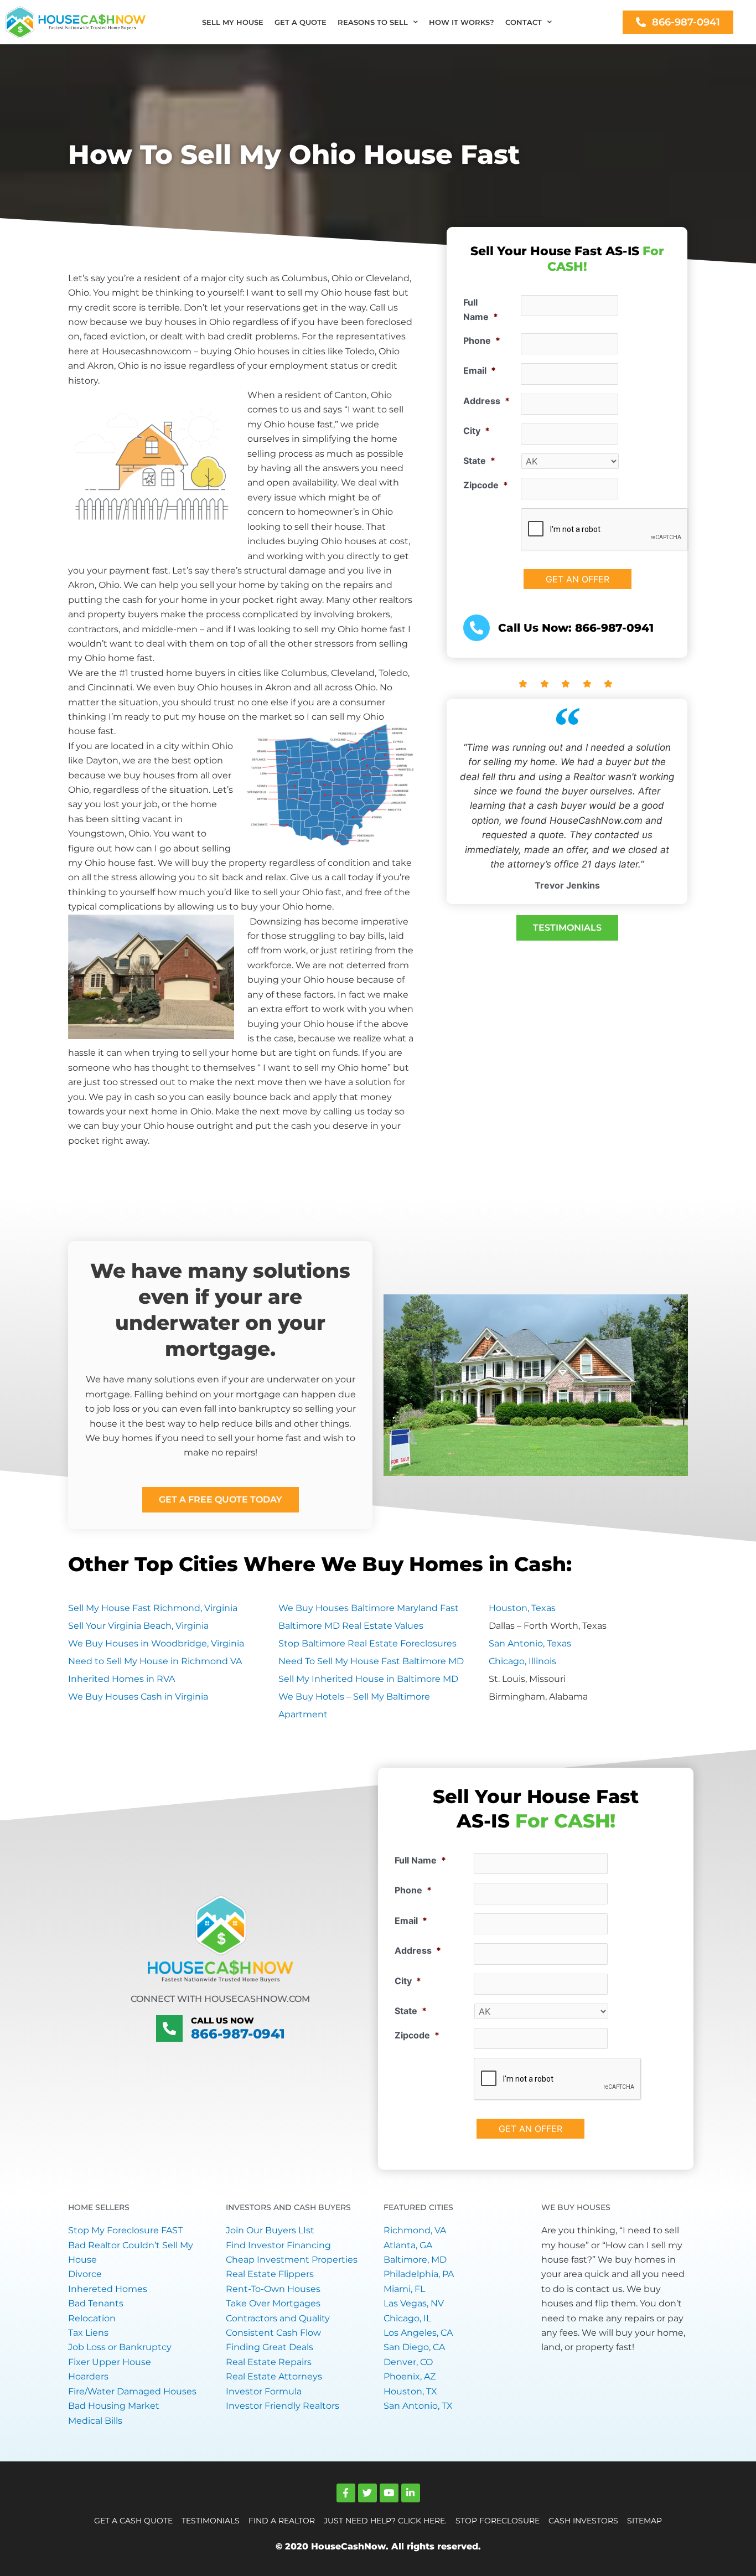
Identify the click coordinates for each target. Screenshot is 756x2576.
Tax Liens (88, 2333)
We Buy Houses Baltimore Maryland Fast (369, 1608)
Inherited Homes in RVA (121, 1679)
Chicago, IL (407, 2318)
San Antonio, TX (418, 2406)
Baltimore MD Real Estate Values (351, 1626)
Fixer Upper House (110, 2362)
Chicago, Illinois (522, 1661)
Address (486, 401)
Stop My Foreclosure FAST (125, 2230)
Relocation (92, 2318)
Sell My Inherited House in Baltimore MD (368, 1679)
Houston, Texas (522, 1608)
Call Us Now (222, 2020)
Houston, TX (410, 2391)
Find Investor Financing (278, 2245)
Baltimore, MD (415, 2260)
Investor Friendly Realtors (283, 2406)
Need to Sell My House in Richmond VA (155, 1661)
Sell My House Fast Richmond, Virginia (153, 1608)
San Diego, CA (414, 2347)
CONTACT (524, 22)
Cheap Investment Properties (292, 2260)
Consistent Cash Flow (273, 2333)
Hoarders (88, 2376)
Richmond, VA (415, 2230)
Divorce (85, 2274)
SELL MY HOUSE (233, 22)
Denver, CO (408, 2362)
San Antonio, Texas (530, 1643)
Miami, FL (404, 2289)
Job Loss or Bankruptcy (120, 2347)
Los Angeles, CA (418, 2333)
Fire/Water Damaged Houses (132, 2391)
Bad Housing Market (114, 2406)
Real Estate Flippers (270, 2274)
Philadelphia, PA (419, 2274)
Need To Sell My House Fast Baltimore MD (371, 1661)
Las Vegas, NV (414, 2303)
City (477, 431)
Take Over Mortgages (273, 2303)
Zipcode (486, 485)
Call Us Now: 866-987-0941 (576, 628)
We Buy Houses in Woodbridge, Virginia (156, 1643)
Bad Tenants (96, 2303)
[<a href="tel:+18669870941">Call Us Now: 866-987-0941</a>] (477, 628)
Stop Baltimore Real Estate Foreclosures (367, 1643)
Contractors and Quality (278, 2318)
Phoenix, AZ (410, 2376)
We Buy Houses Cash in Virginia (138, 1697)
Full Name (481, 309)
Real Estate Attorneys (274, 2376)
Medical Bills (95, 2421)
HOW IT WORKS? (462, 22)
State (479, 461)
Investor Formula (264, 2391)
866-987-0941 (238, 2034)
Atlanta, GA (408, 2245)
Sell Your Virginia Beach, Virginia (138, 1626)
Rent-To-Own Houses (273, 2289)
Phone (482, 340)
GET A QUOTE (301, 22)
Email (480, 370)
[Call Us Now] (169, 2028)
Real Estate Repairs (269, 2362)
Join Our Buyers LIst (270, 2230)
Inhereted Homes (108, 2289)
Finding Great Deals (270, 2347)
